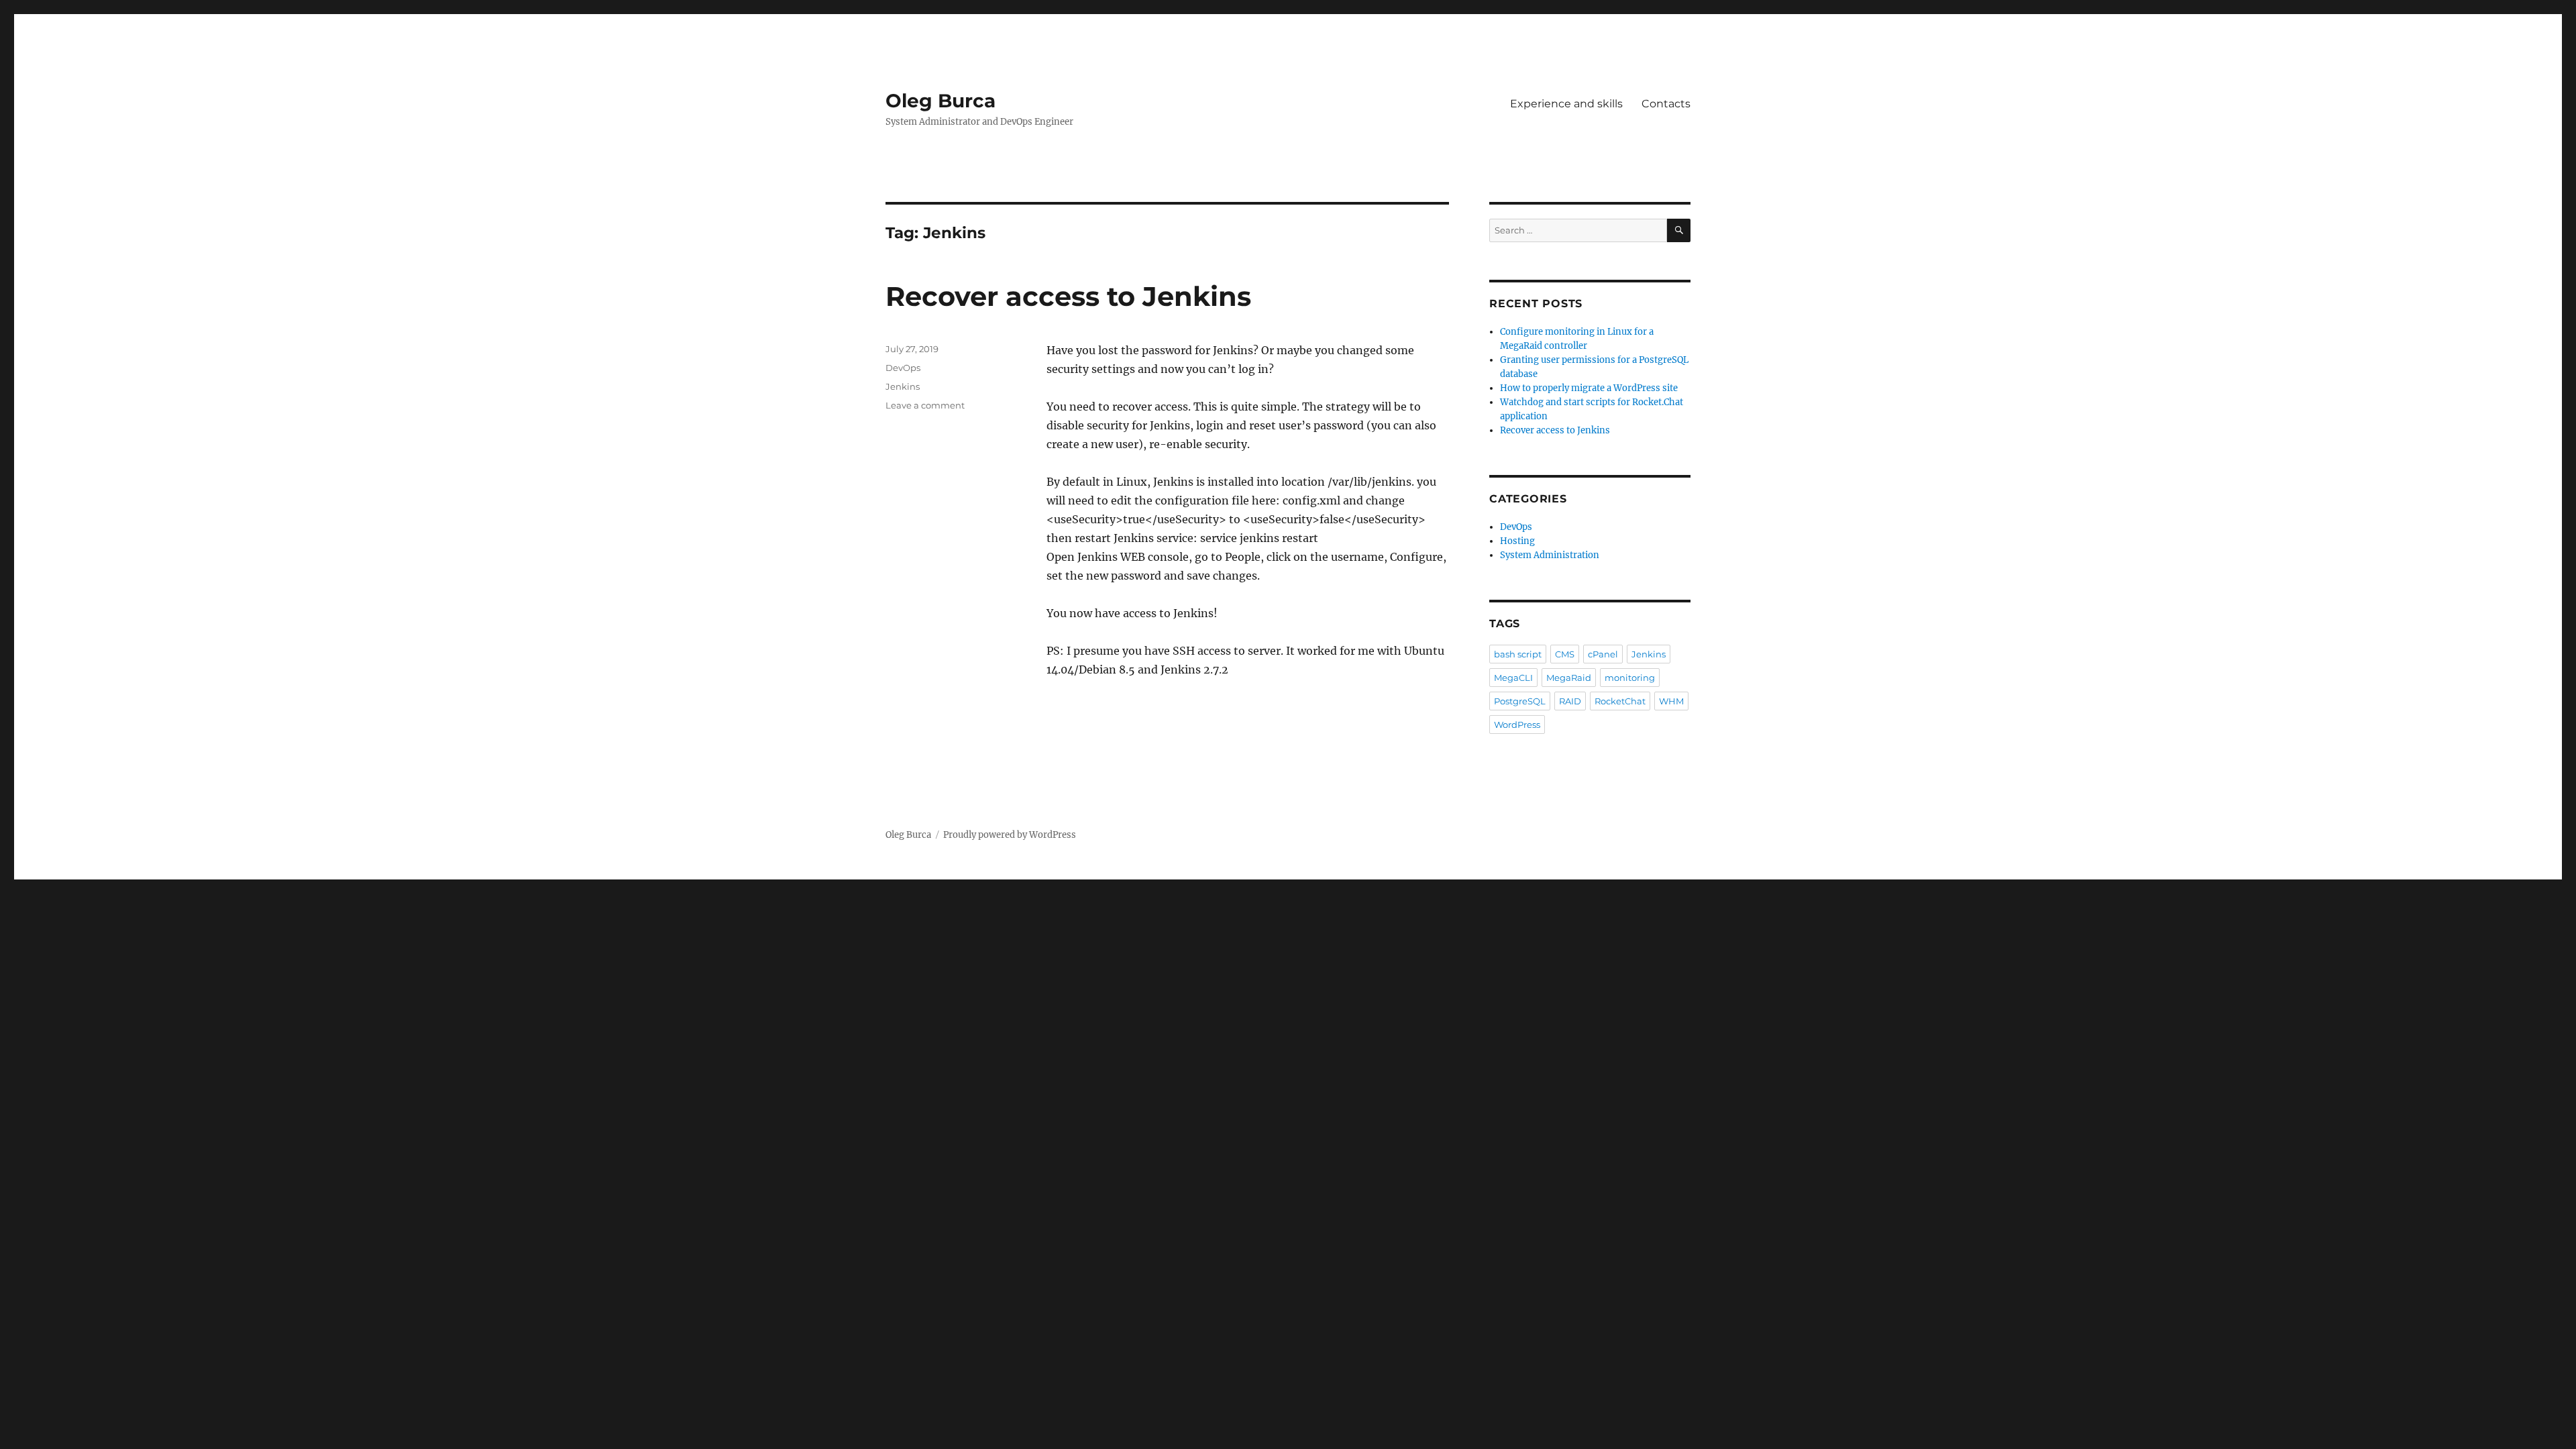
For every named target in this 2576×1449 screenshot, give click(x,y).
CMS (1565, 654)
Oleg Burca (941, 101)
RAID (1570, 701)
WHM (1671, 701)
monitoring (1630, 678)
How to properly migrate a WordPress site (1589, 388)
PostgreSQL (1520, 701)
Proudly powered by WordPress (1010, 835)
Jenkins (903, 386)
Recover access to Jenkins (1068, 296)
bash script (1518, 654)
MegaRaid (1569, 678)
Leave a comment (925, 405)
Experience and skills (1566, 104)
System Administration (1550, 555)
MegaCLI (1513, 678)
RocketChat (1620, 701)
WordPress (1517, 724)
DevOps (903, 368)
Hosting (1517, 541)
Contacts (1666, 104)
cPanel (1603, 654)
